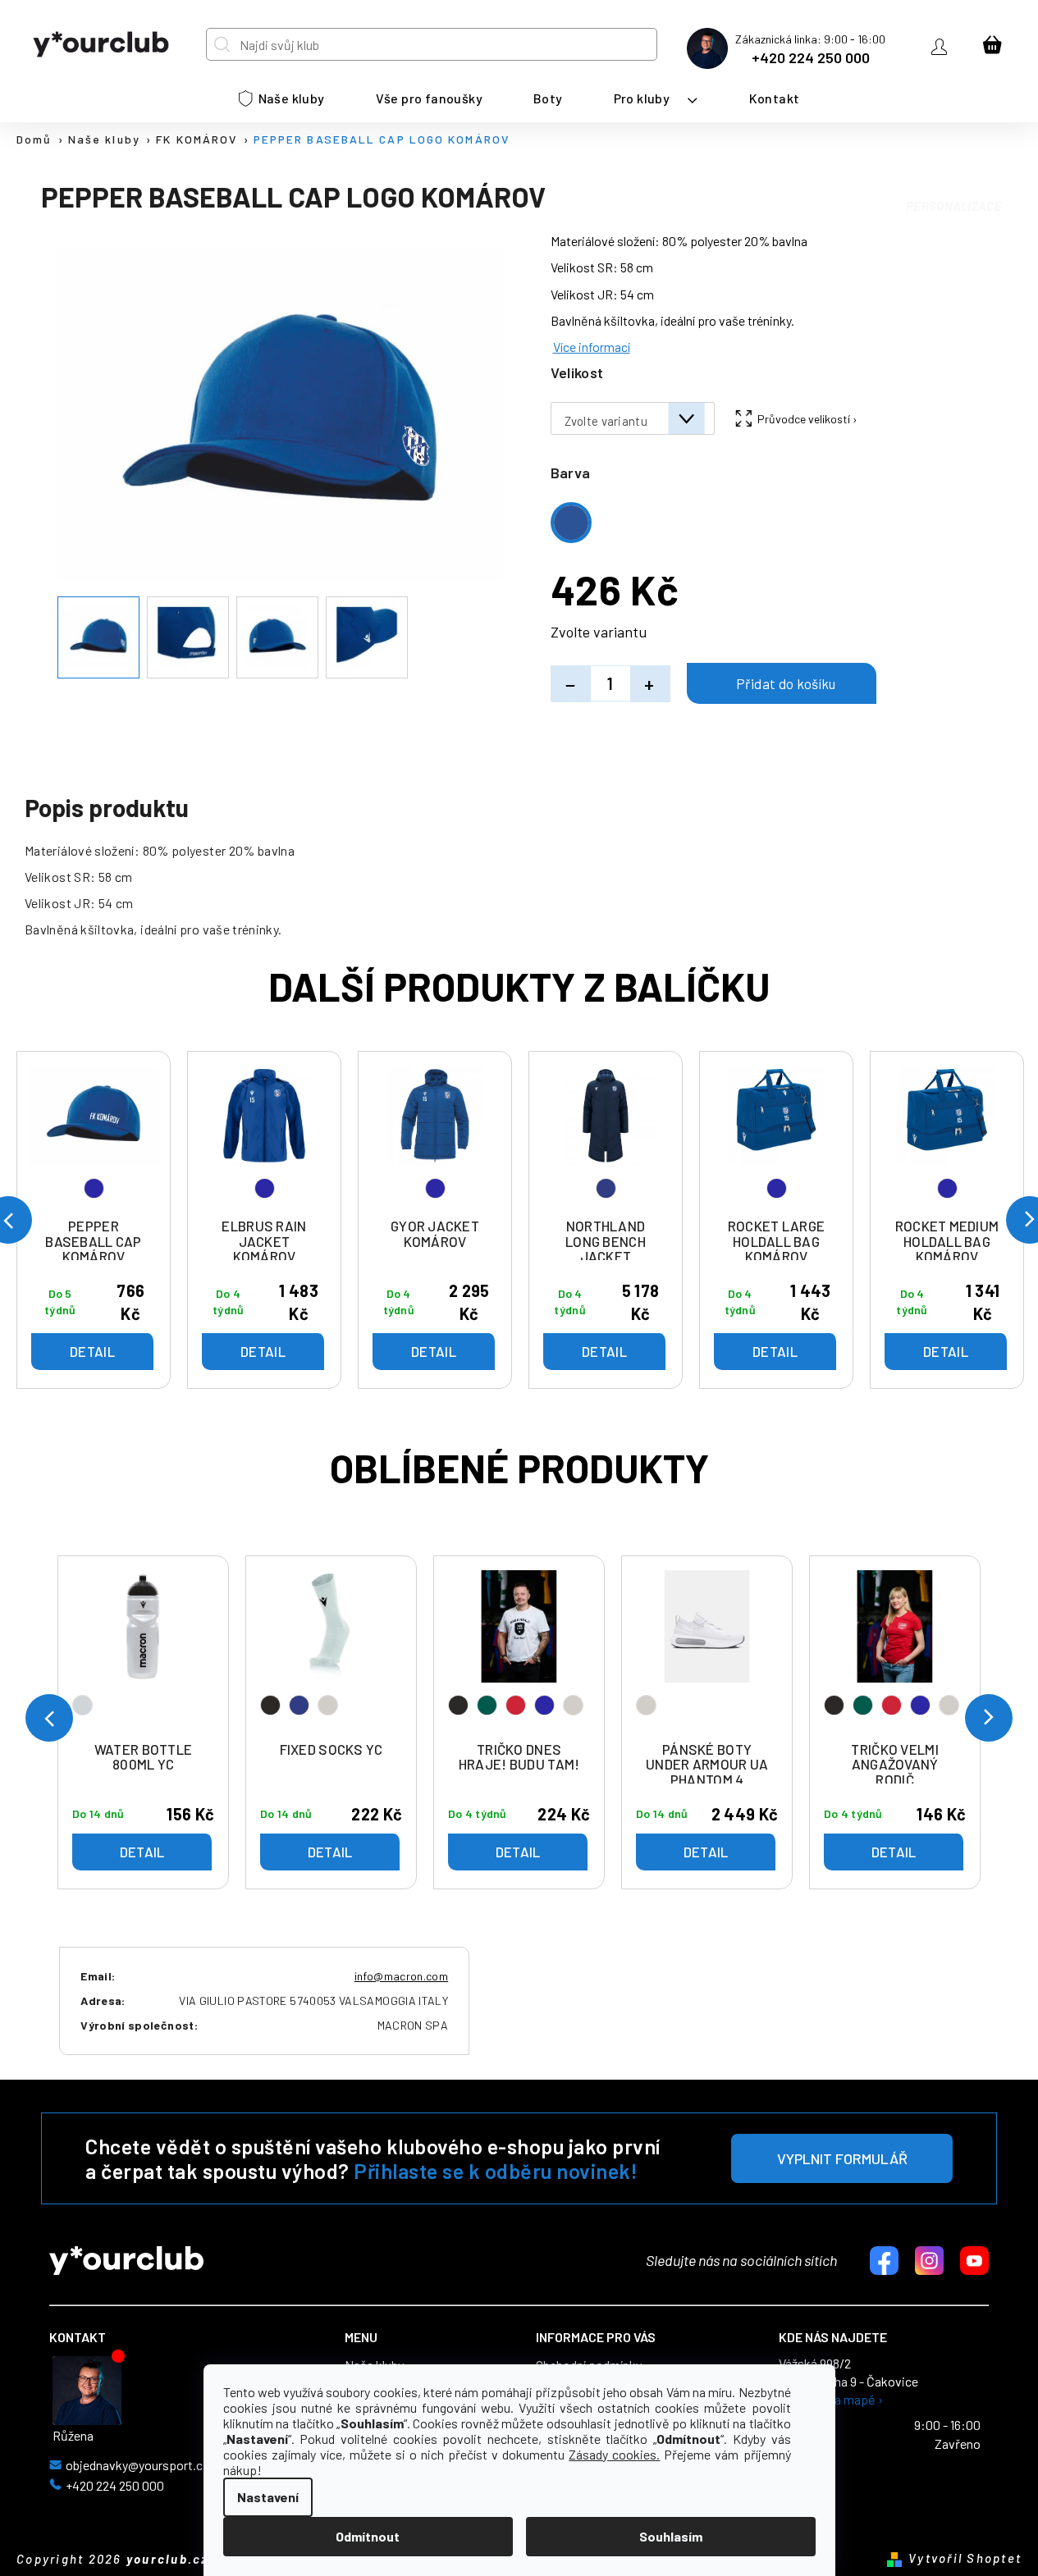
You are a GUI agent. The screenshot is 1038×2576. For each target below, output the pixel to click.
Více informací (592, 347)
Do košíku (782, 683)
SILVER (82, 1705)
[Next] (989, 1718)
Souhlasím (671, 2536)
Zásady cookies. (614, 2454)
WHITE (328, 1705)
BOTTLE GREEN (487, 1705)
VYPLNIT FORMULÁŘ (842, 2158)
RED (516, 1705)
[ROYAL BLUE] (94, 1138)
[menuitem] (282, 98)
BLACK (270, 1705)
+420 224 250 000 (811, 57)
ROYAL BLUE (544, 1705)
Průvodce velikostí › (807, 419)
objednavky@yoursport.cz (137, 2465)
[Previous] (49, 1718)
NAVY (299, 1705)
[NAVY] (606, 1138)
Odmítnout (368, 2536)
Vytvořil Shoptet (965, 2558)
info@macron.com (401, 1976)
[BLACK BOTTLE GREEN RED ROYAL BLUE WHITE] (519, 1652)
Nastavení (268, 2497)
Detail (142, 1852)
